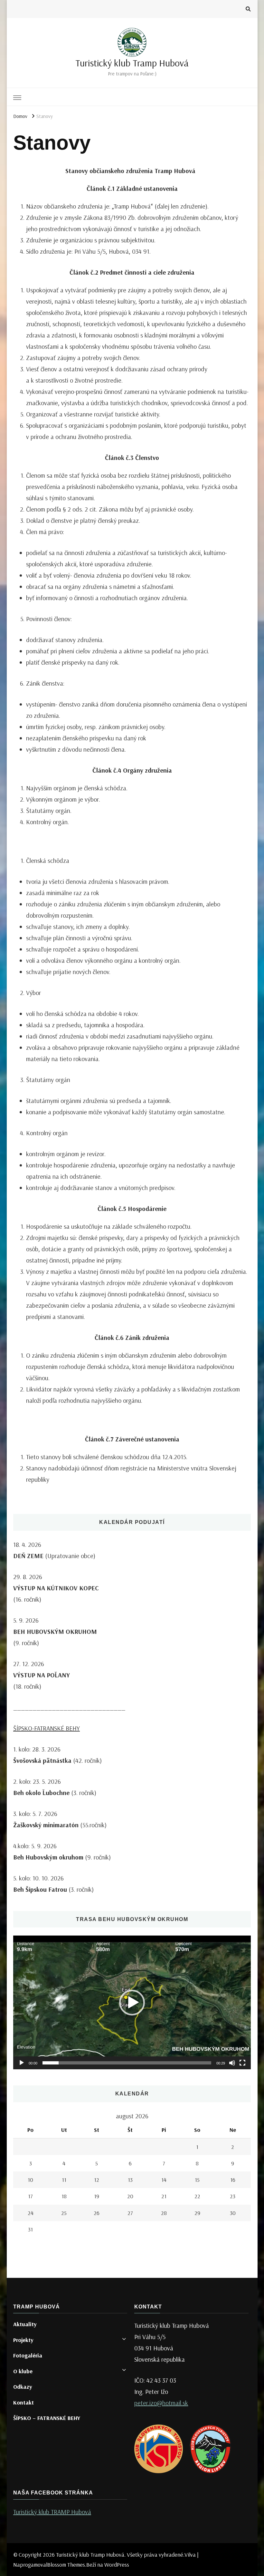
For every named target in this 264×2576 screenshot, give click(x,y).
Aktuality (25, 2324)
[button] (132, 2003)
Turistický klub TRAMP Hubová (52, 2512)
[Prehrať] (22, 2063)
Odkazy (23, 2387)
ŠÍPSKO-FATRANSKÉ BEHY (47, 1728)
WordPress (117, 2565)
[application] (132, 2002)
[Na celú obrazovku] (242, 2063)
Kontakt (24, 2402)
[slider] (127, 2063)
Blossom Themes (66, 2565)
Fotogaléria (28, 2355)
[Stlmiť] (232, 2063)
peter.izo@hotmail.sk (161, 2403)
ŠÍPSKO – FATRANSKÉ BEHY (47, 2418)
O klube (23, 2371)
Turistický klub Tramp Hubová (132, 63)
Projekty (23, 2340)
